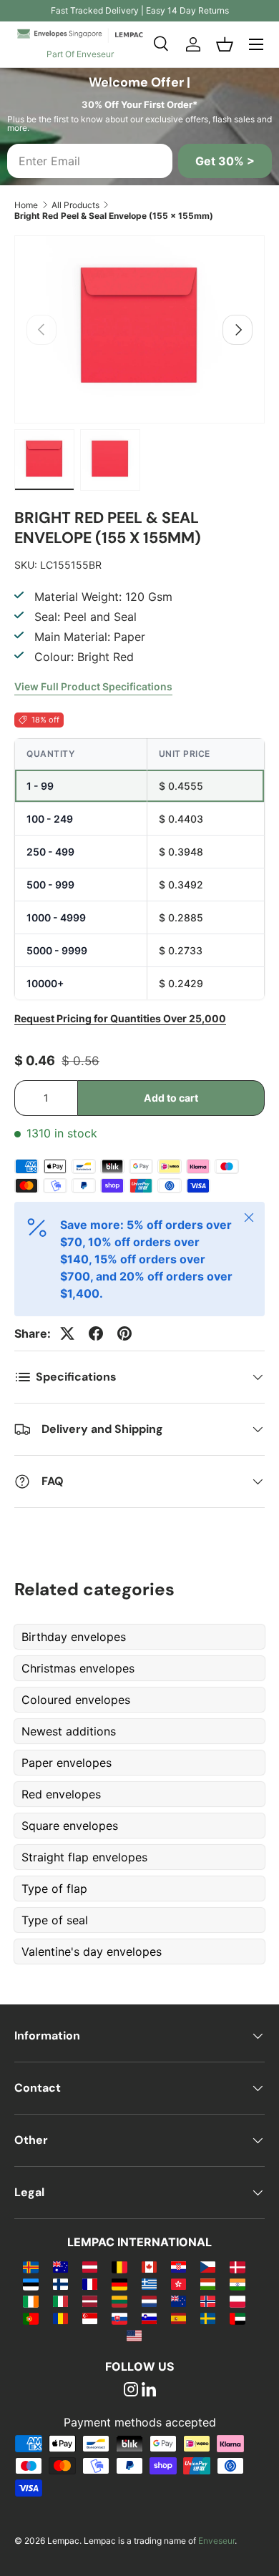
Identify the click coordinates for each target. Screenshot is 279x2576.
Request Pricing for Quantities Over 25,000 (120, 1018)
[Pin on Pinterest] (124, 1333)
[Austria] (90, 2266)
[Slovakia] (119, 2318)
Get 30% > (225, 161)
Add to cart (171, 1098)
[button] (225, 44)
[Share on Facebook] (96, 1333)
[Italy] (60, 2301)
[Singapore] (90, 2318)
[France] (90, 2283)
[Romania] (60, 2318)
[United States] (134, 2335)
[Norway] (208, 2301)
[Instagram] (131, 2391)
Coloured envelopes (76, 1700)
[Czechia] (208, 2266)
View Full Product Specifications (93, 686)
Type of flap (54, 1889)
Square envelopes (70, 1826)
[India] (237, 2283)
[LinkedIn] (149, 2391)
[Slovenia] (149, 2318)
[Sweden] (208, 2318)
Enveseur (216, 2541)
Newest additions (69, 1731)
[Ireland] (30, 2301)
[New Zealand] (178, 2301)
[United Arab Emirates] (237, 2318)
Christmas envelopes (78, 1668)
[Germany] (119, 2283)
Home (26, 205)
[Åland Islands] (30, 2266)
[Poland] (237, 2301)
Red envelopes (61, 1794)
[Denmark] (237, 2266)
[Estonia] (30, 2283)
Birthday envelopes (74, 1637)
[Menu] (256, 44)
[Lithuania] (119, 2301)
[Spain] (178, 2318)
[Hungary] (208, 2283)
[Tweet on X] (67, 1333)
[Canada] (149, 2266)
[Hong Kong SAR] (178, 2283)
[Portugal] (30, 2318)
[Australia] (60, 2266)
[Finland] (60, 2283)
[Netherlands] (149, 2301)
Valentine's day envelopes (92, 1951)
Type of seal (55, 1920)
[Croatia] (178, 2266)
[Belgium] (119, 2266)
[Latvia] (90, 2301)
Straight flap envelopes (84, 1857)
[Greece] (149, 2283)
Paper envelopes (67, 1763)
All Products (75, 205)
